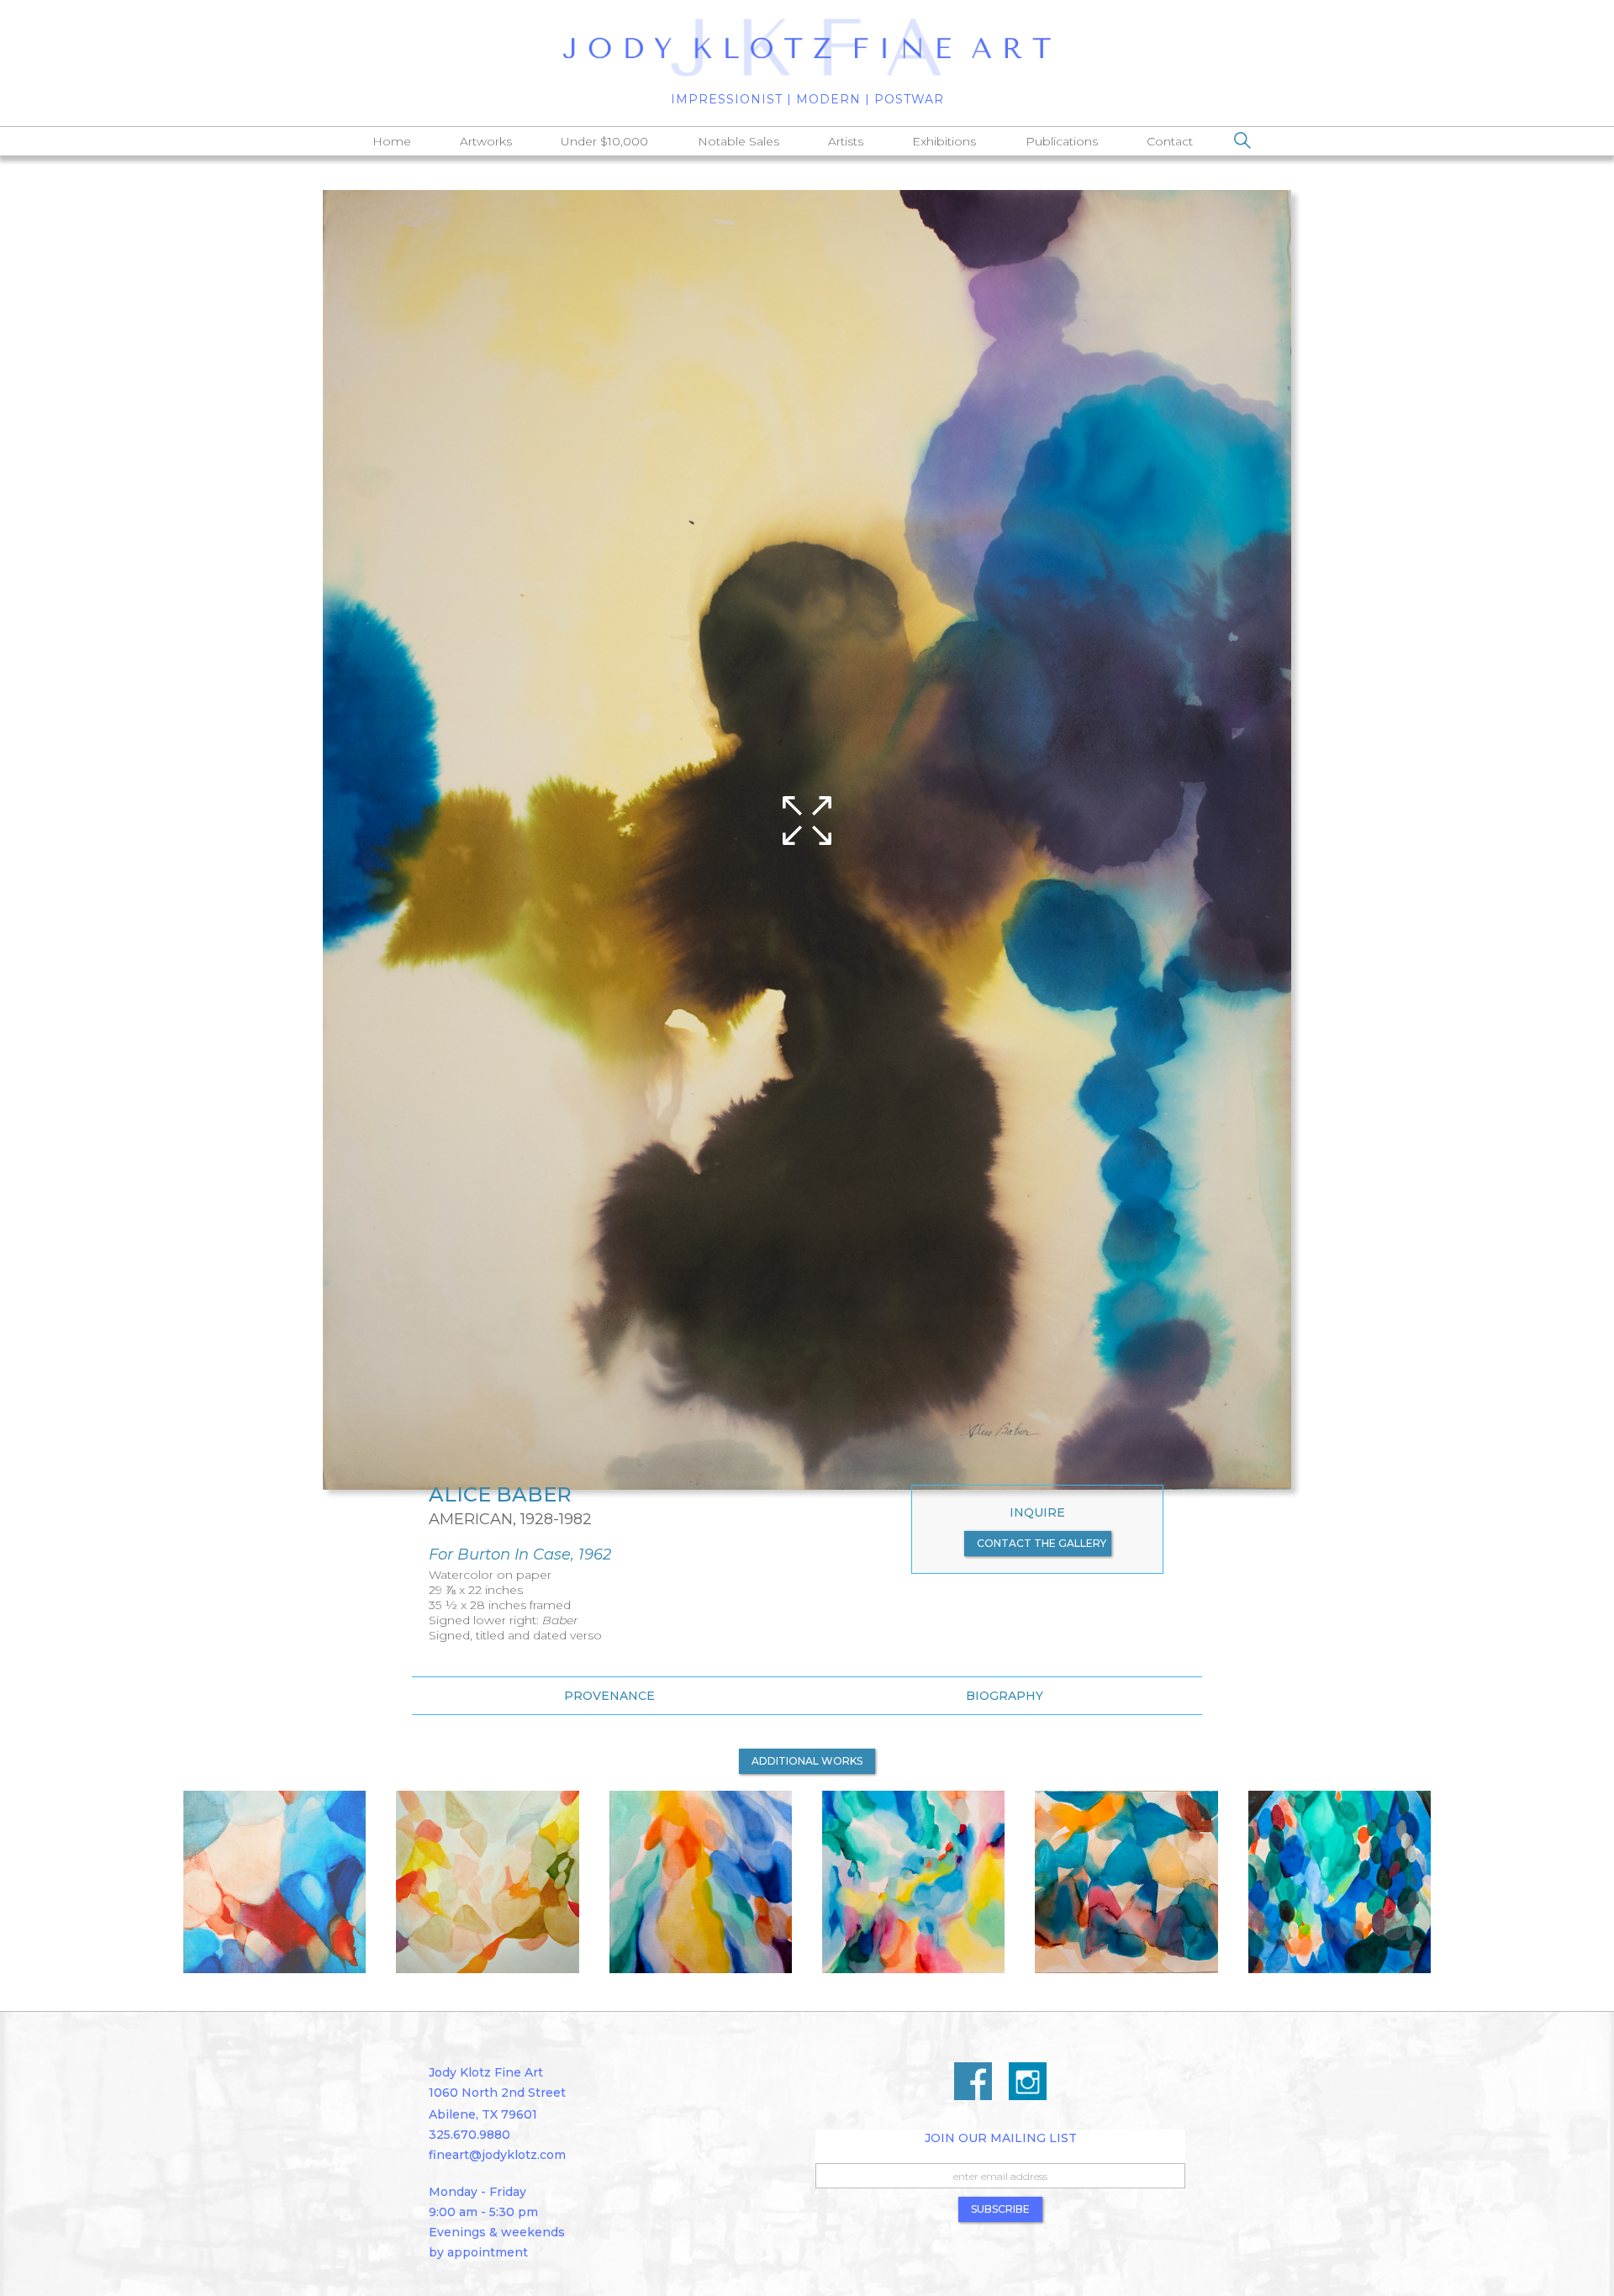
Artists (846, 141)
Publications (1062, 141)
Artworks (486, 141)
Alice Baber (500, 1495)
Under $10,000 (604, 141)
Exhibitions (944, 141)
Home (392, 141)
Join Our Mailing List (1001, 2138)
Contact (1170, 141)
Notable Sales (738, 141)
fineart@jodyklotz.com (497, 2155)
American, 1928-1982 (510, 1519)
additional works (807, 1761)
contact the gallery (1042, 1543)
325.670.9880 (469, 2135)
